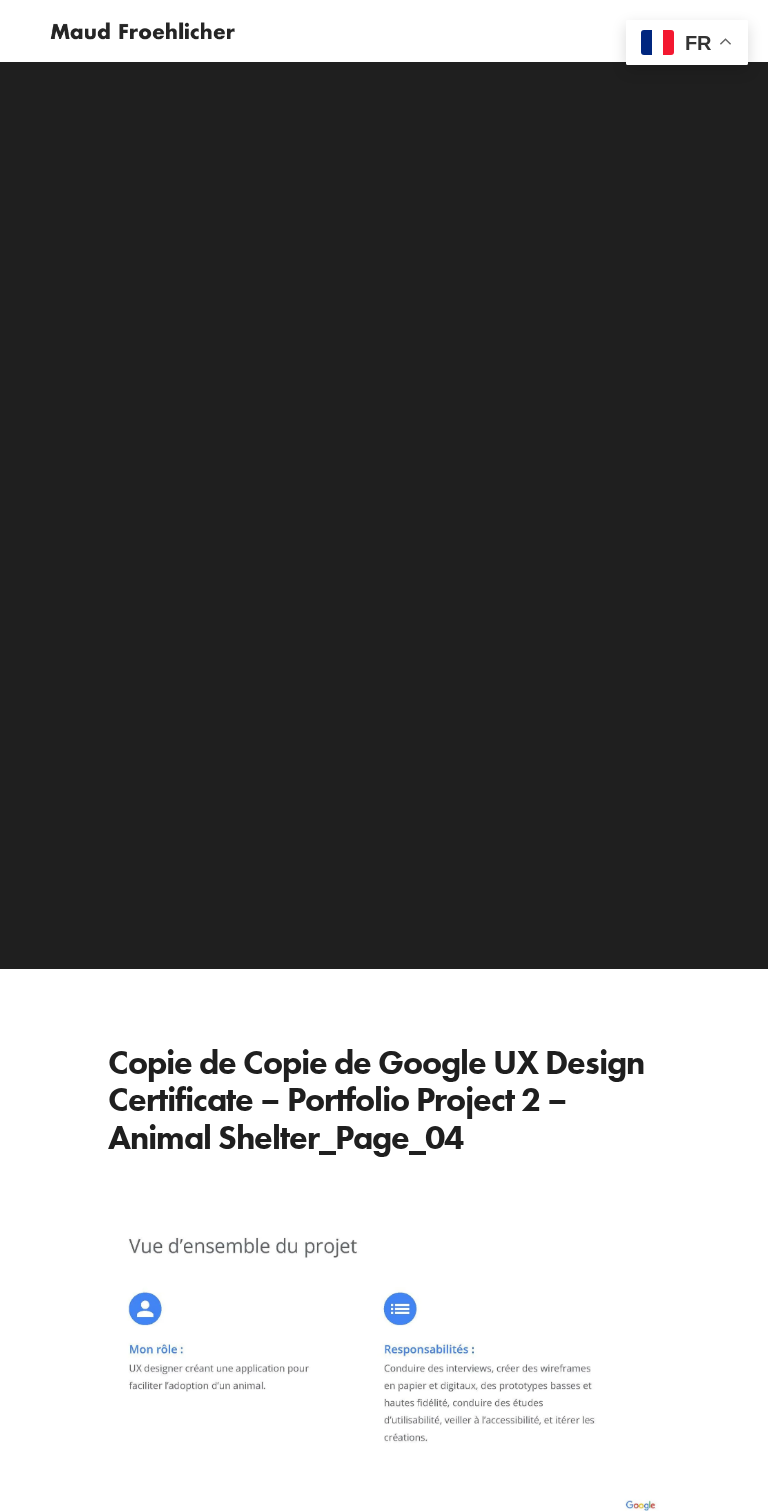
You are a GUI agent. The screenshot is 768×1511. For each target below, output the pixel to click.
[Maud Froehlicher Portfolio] (142, 31)
